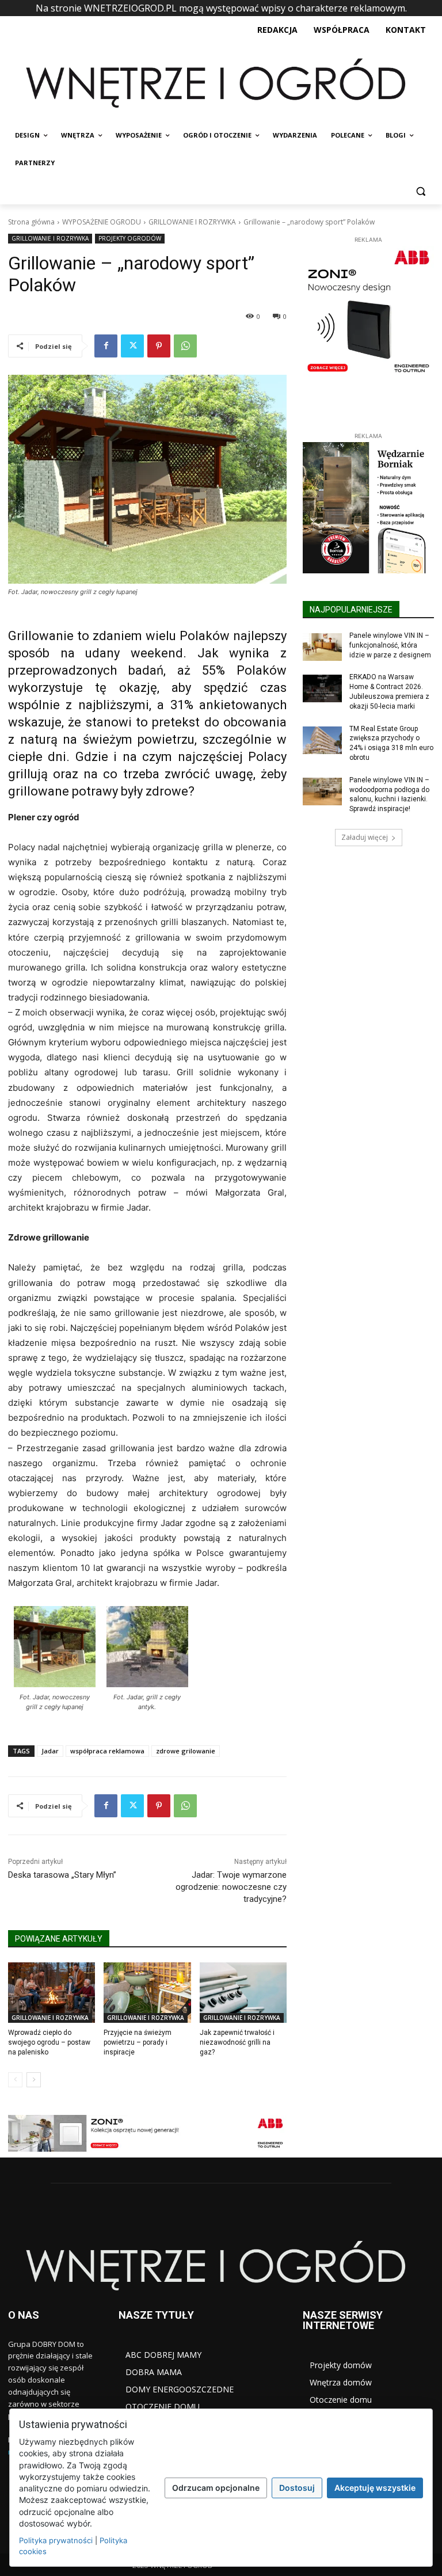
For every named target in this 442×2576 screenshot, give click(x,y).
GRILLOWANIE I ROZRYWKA (192, 222)
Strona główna (31, 222)
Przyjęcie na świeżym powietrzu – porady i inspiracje (138, 2042)
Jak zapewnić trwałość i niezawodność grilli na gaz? (237, 2042)
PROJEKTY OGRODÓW (130, 238)
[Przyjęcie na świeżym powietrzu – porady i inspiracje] (147, 1993)
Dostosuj (297, 2488)
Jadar (50, 1751)
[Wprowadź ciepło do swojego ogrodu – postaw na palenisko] (52, 1993)
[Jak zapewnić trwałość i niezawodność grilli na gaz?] (243, 1993)
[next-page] (34, 2080)
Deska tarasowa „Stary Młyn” (62, 1875)
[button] (420, 191)
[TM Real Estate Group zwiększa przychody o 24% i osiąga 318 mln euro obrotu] (322, 740)
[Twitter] (132, 346)
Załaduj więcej (365, 837)
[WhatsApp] (185, 346)
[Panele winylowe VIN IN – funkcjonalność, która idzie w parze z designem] (322, 647)
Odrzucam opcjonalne (216, 2488)
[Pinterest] (159, 346)
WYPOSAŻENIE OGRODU (102, 222)
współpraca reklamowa (107, 1751)
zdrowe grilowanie (186, 1751)
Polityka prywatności (56, 2540)
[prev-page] (15, 2080)
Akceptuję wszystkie (375, 2488)
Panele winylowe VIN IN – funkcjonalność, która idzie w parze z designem (390, 645)
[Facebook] (106, 346)
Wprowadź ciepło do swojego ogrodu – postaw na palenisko (49, 2042)
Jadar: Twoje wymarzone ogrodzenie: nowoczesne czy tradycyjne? (231, 1887)
